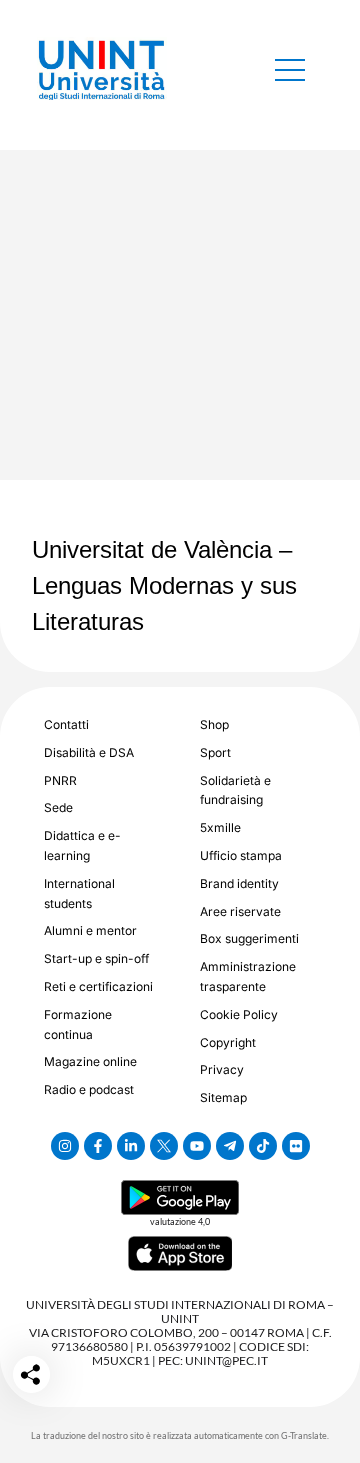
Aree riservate (240, 911)
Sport (215, 752)
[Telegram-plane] (230, 1146)
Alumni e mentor (90, 930)
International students (79, 893)
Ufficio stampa (241, 855)
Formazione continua (78, 1024)
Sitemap (223, 1097)
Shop (214, 724)
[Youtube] (197, 1146)
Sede (58, 807)
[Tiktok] (263, 1146)
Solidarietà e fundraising (235, 790)
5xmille (220, 827)
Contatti (66, 724)
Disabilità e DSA (89, 752)
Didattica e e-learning (82, 845)
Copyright (228, 1042)
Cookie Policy (239, 1014)
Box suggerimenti (249, 938)
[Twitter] (164, 1146)
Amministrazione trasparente (248, 976)
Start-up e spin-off (96, 958)
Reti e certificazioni (98, 986)
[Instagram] (65, 1146)
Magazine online (90, 1061)
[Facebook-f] (98, 1146)
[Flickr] (296, 1146)
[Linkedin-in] (131, 1146)
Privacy (222, 1069)
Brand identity (239, 883)
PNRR (60, 780)
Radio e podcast (89, 1089)
